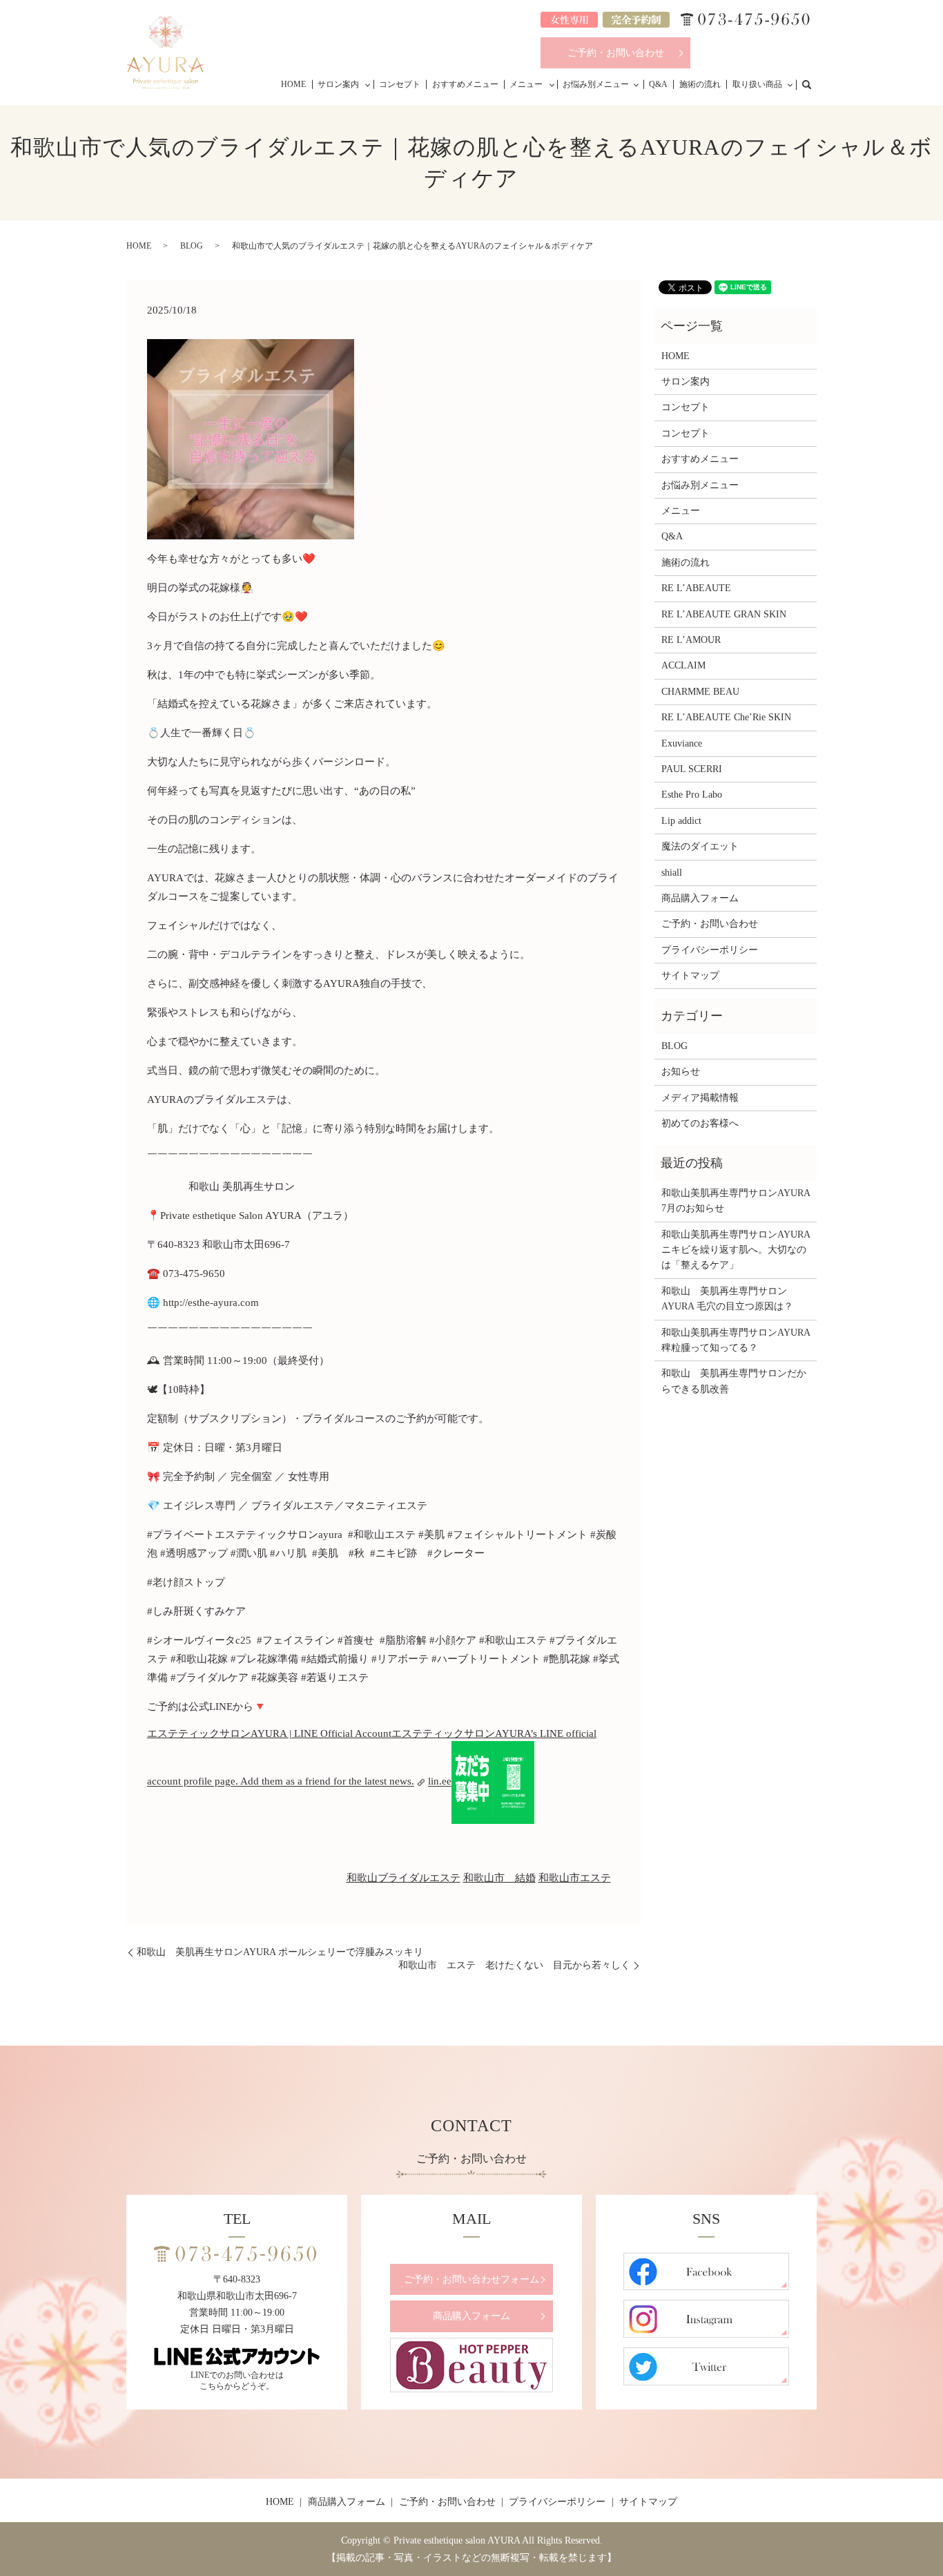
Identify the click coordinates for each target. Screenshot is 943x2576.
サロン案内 (338, 84)
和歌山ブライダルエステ (404, 1878)
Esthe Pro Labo (692, 795)
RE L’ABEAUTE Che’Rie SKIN (726, 717)
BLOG (192, 246)
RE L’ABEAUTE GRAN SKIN (724, 614)
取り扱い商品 (757, 84)
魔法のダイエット (700, 846)
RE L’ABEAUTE (696, 588)
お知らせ (681, 1071)
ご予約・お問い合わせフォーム (471, 2279)
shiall (672, 873)
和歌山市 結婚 (499, 1878)
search (814, 84)
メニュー (526, 84)
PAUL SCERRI (692, 769)
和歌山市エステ (575, 1878)
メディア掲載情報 (700, 1098)
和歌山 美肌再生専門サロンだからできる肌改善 (734, 1381)
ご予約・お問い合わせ (616, 53)
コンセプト (400, 84)
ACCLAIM (683, 665)
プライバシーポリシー (710, 950)
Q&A (658, 84)
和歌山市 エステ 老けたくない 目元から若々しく (514, 1965)
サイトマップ (690, 975)
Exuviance (682, 743)
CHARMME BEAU (700, 692)
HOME (293, 84)
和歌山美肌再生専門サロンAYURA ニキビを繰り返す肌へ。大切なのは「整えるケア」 (736, 1250)
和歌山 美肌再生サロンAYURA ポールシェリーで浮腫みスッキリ (285, 1952)
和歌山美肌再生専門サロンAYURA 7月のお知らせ (736, 1201)
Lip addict (681, 821)
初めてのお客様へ (700, 1123)
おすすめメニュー (465, 84)
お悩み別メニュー (596, 84)
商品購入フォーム (700, 898)
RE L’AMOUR (691, 640)
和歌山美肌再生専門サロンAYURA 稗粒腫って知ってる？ (736, 1340)
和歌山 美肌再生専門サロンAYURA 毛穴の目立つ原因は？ (727, 1299)
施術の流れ (700, 84)
